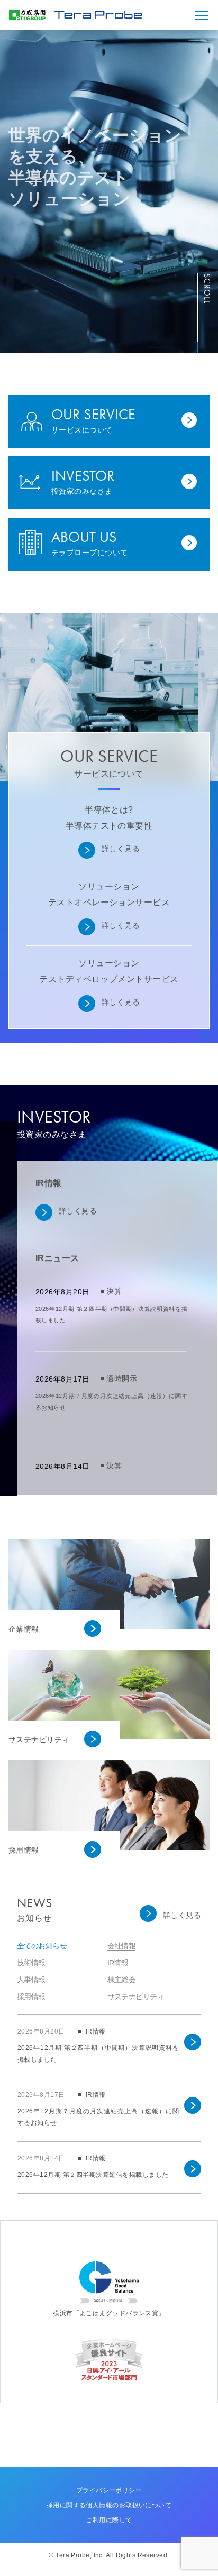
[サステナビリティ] (119, 1684)
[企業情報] (119, 1573)
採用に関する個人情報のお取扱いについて (109, 2505)
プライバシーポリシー (109, 2490)
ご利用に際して (109, 2520)
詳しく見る (121, 849)
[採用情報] (119, 1794)
